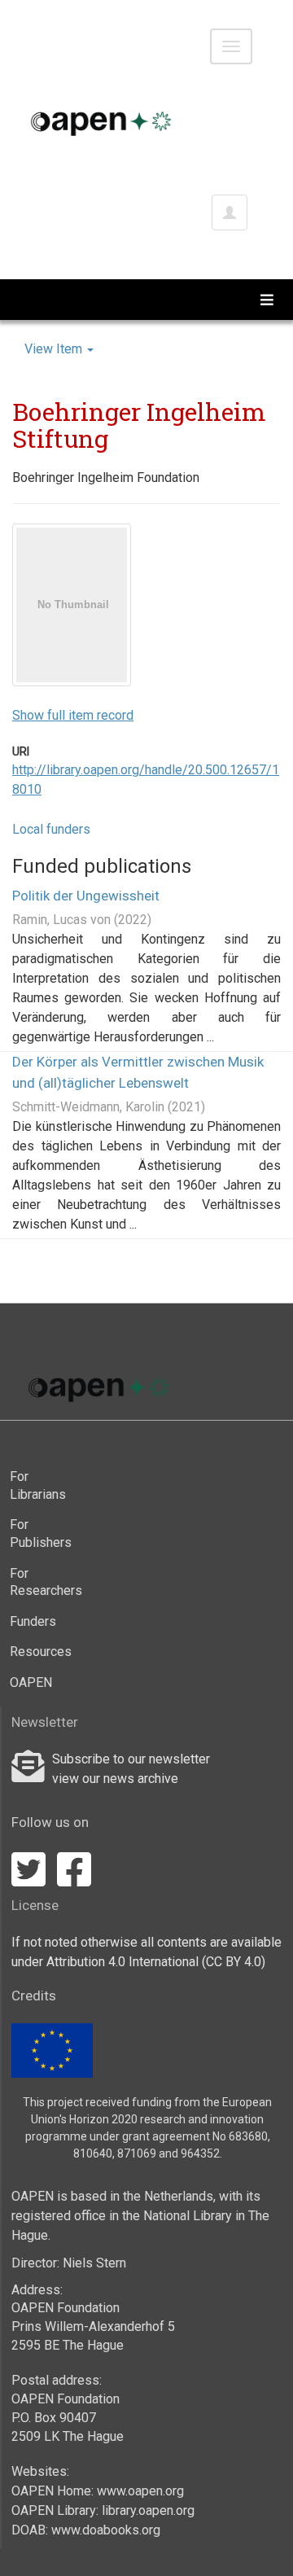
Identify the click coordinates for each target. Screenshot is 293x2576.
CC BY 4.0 (234, 1962)
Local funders (51, 829)
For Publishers (36, 1533)
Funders (33, 1621)
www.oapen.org (140, 2491)
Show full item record (73, 715)
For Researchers (36, 1582)
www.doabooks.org (106, 2530)
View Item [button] (55, 349)
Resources (36, 1652)
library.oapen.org (148, 2510)
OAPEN (31, 1682)
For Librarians (36, 1485)
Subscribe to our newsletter (131, 1759)
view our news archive (115, 1779)
